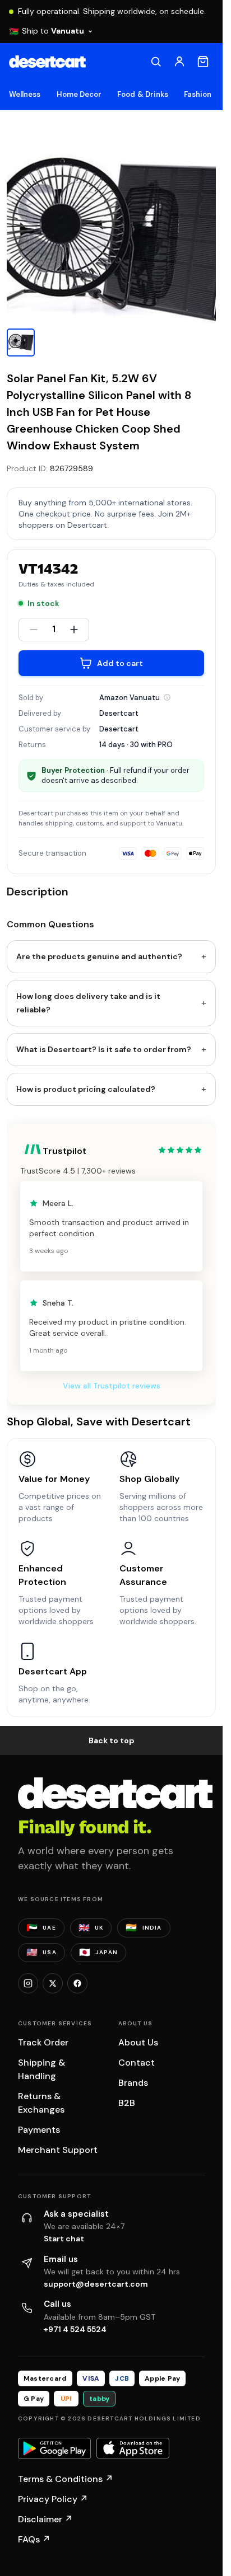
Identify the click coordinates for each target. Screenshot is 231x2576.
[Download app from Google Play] (54, 2448)
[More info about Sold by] (167, 697)
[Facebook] (77, 1983)
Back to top (112, 1740)
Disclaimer (45, 2519)
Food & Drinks (143, 94)
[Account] (179, 62)
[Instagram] (28, 1983)
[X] (53, 1983)
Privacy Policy (53, 2499)
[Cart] (203, 62)
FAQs (34, 2539)
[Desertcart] (47, 62)
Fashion (198, 94)
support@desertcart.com (96, 2284)
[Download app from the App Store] (133, 2448)
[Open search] (156, 62)
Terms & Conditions (66, 2479)
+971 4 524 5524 (75, 2329)
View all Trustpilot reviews (112, 1386)
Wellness (25, 94)
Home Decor (79, 94)
